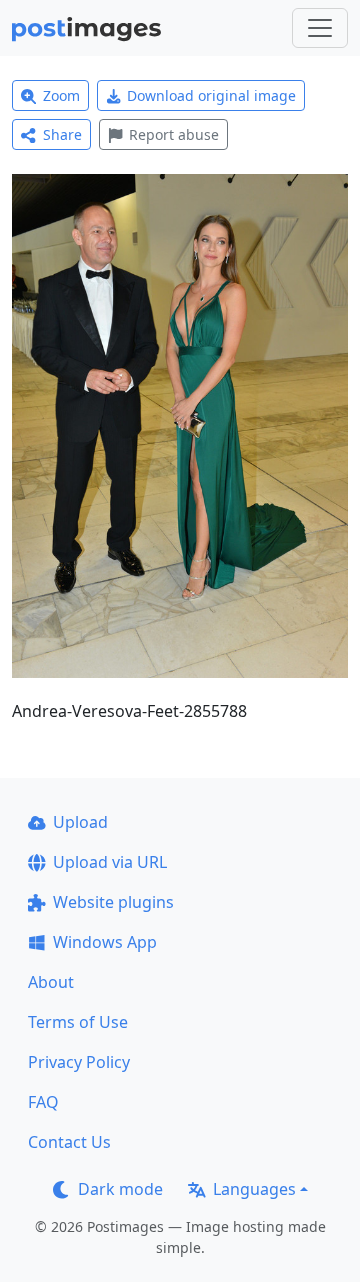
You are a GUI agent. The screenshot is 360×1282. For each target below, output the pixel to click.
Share (62, 134)
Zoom (61, 95)
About (51, 982)
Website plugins (113, 902)
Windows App (105, 942)
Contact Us (69, 1142)
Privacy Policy (79, 1062)
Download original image (211, 95)
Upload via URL (110, 862)
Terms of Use (78, 1022)
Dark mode (120, 1189)
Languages (254, 1189)
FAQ (43, 1102)
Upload (80, 822)
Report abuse (174, 134)
